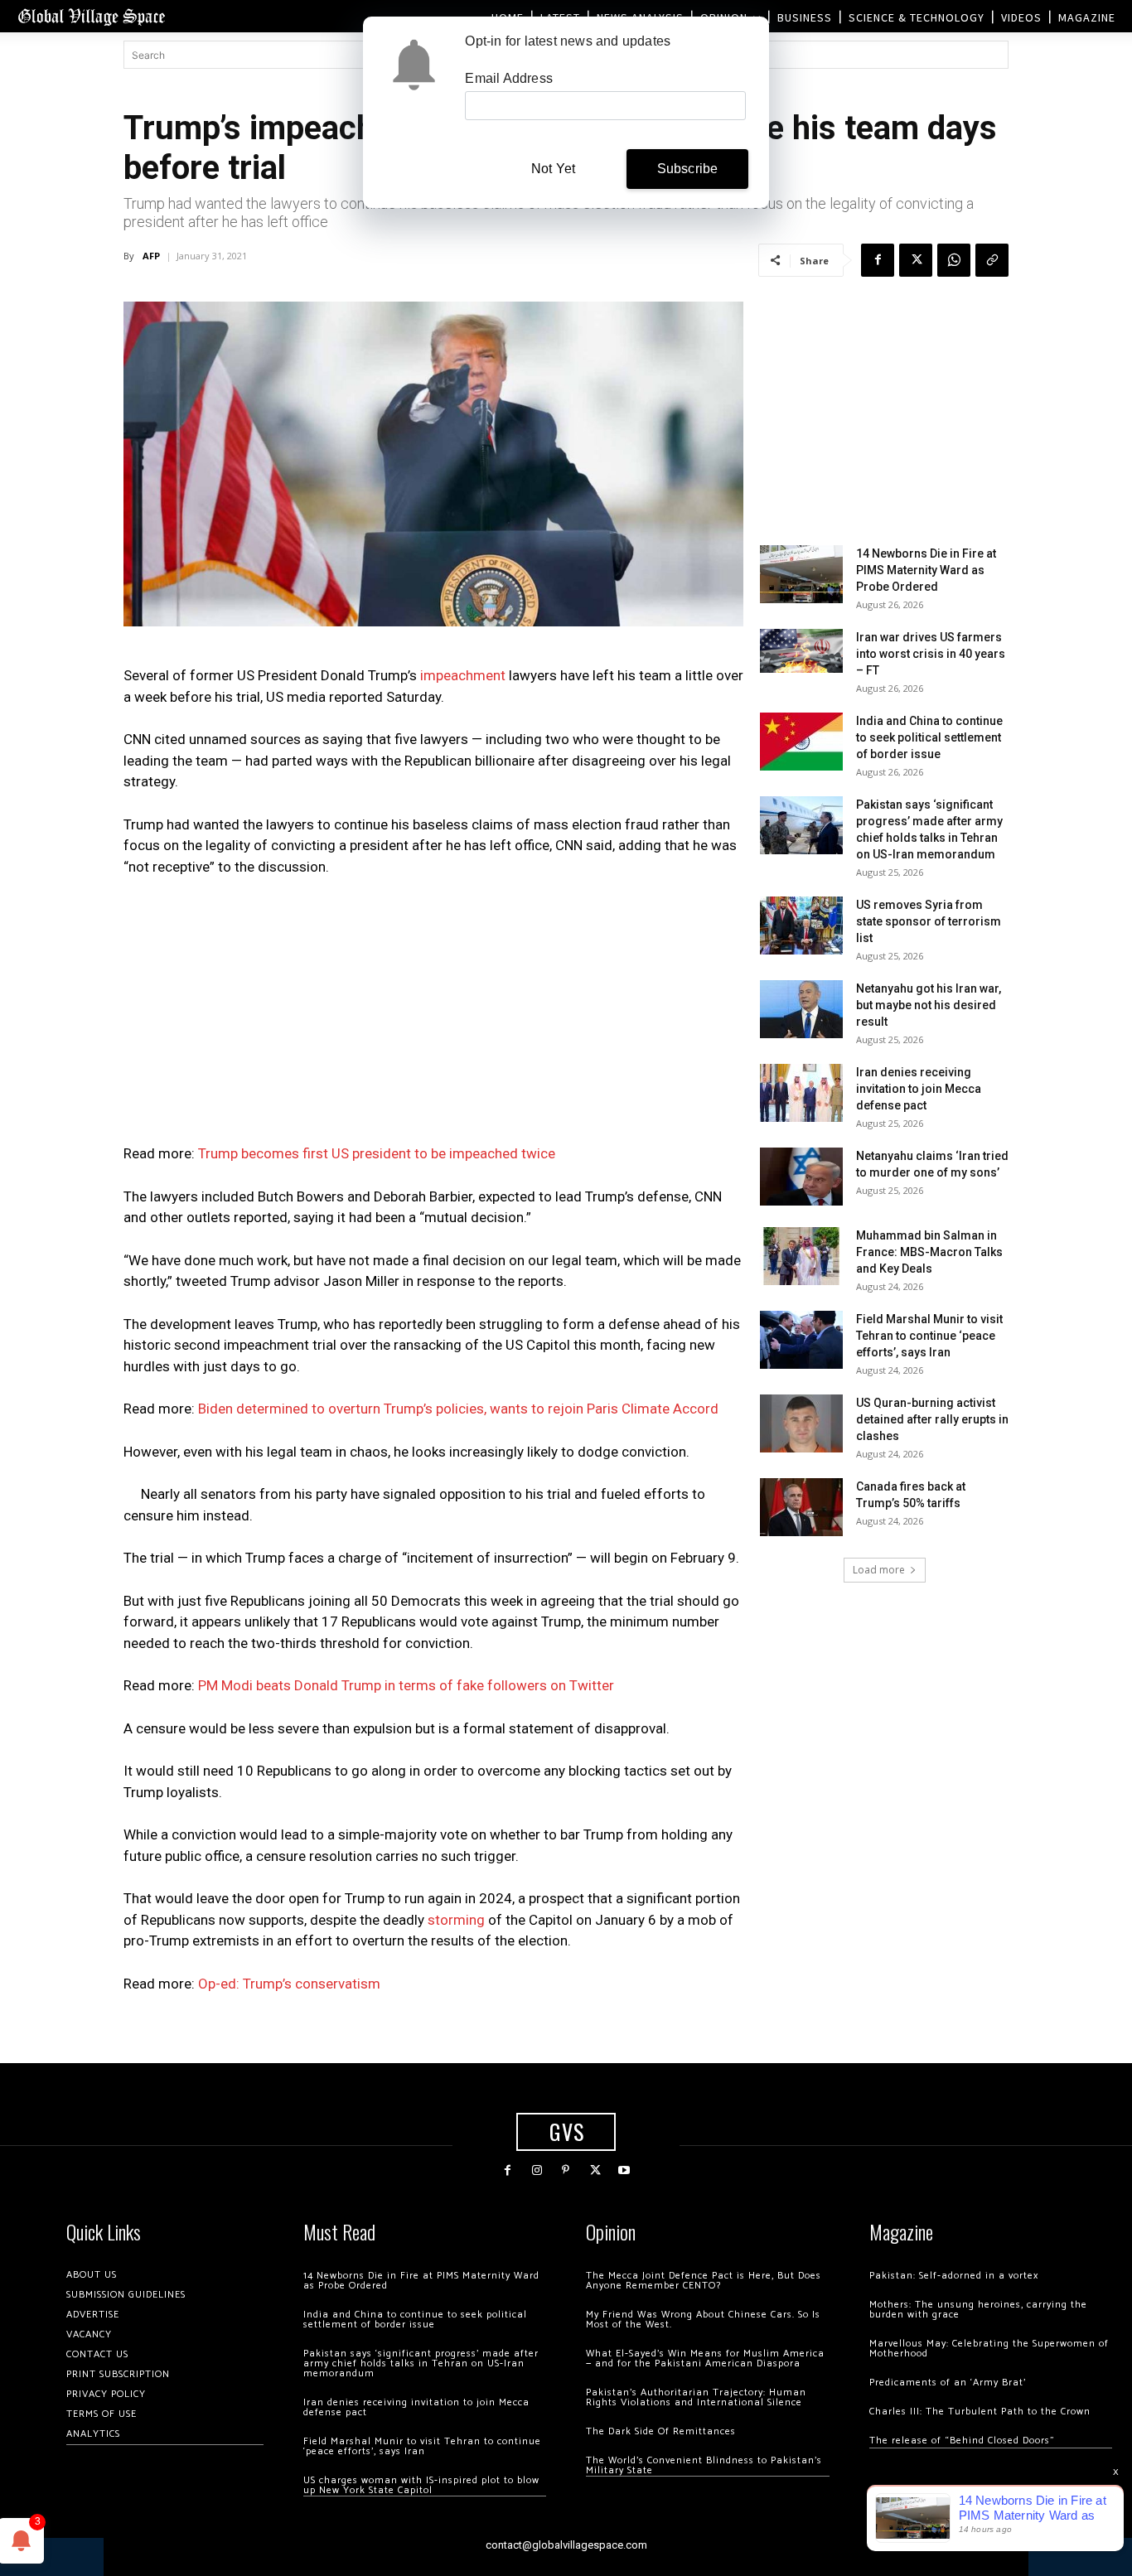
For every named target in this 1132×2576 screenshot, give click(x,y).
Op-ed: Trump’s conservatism (289, 1984)
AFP (151, 256)
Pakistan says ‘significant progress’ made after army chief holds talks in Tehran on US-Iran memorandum (421, 2363)
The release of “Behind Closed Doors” (962, 2441)
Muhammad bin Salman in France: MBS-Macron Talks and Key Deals (929, 1252)
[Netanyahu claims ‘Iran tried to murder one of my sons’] (801, 1177)
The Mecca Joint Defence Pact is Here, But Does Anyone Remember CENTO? (704, 2281)
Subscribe (688, 169)
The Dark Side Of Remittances (661, 2431)
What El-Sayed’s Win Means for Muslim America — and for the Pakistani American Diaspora (705, 2359)
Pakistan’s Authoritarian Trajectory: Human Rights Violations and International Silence (696, 2397)
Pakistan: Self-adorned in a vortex (954, 2276)
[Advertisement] (433, 1015)
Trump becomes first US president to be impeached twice (377, 1153)
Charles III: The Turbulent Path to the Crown (980, 2412)
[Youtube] (624, 2170)
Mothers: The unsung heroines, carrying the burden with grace (978, 2310)
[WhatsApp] (954, 260)
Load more (879, 1570)
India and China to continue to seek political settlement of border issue (929, 737)
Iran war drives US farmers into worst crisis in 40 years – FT (931, 654)
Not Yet (553, 169)
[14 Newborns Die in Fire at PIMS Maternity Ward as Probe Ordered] (801, 574)
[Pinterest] (566, 2170)
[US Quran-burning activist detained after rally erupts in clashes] (801, 1423)
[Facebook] (878, 260)
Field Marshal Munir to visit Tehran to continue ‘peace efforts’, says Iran (929, 1336)
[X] (916, 260)
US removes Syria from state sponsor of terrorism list (929, 921)
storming (456, 1920)
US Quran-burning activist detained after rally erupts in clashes (932, 1419)
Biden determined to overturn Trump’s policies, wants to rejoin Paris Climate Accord (458, 1409)
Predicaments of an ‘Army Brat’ (948, 2383)
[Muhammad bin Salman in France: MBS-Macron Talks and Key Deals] (801, 1256)
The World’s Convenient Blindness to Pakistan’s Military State (704, 2465)
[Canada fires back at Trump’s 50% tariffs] (801, 1507)
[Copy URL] (992, 260)
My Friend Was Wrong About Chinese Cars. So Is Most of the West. (703, 2320)
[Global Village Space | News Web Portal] (91, 16)
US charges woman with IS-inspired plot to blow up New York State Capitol (421, 2485)
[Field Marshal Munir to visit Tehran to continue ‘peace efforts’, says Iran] (801, 1340)
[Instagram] (537, 2170)
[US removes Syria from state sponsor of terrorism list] (801, 926)
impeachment (463, 675)
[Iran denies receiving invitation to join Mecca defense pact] (801, 1093)
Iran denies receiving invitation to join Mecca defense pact (919, 1089)
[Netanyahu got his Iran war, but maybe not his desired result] (801, 1009)
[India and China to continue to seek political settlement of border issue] (801, 742)
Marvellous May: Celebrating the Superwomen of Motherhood (989, 2349)
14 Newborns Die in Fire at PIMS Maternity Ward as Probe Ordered (926, 570)
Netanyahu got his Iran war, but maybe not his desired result (929, 1005)
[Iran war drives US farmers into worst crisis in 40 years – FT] (801, 651)
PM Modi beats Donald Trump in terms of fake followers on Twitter (406, 1685)
